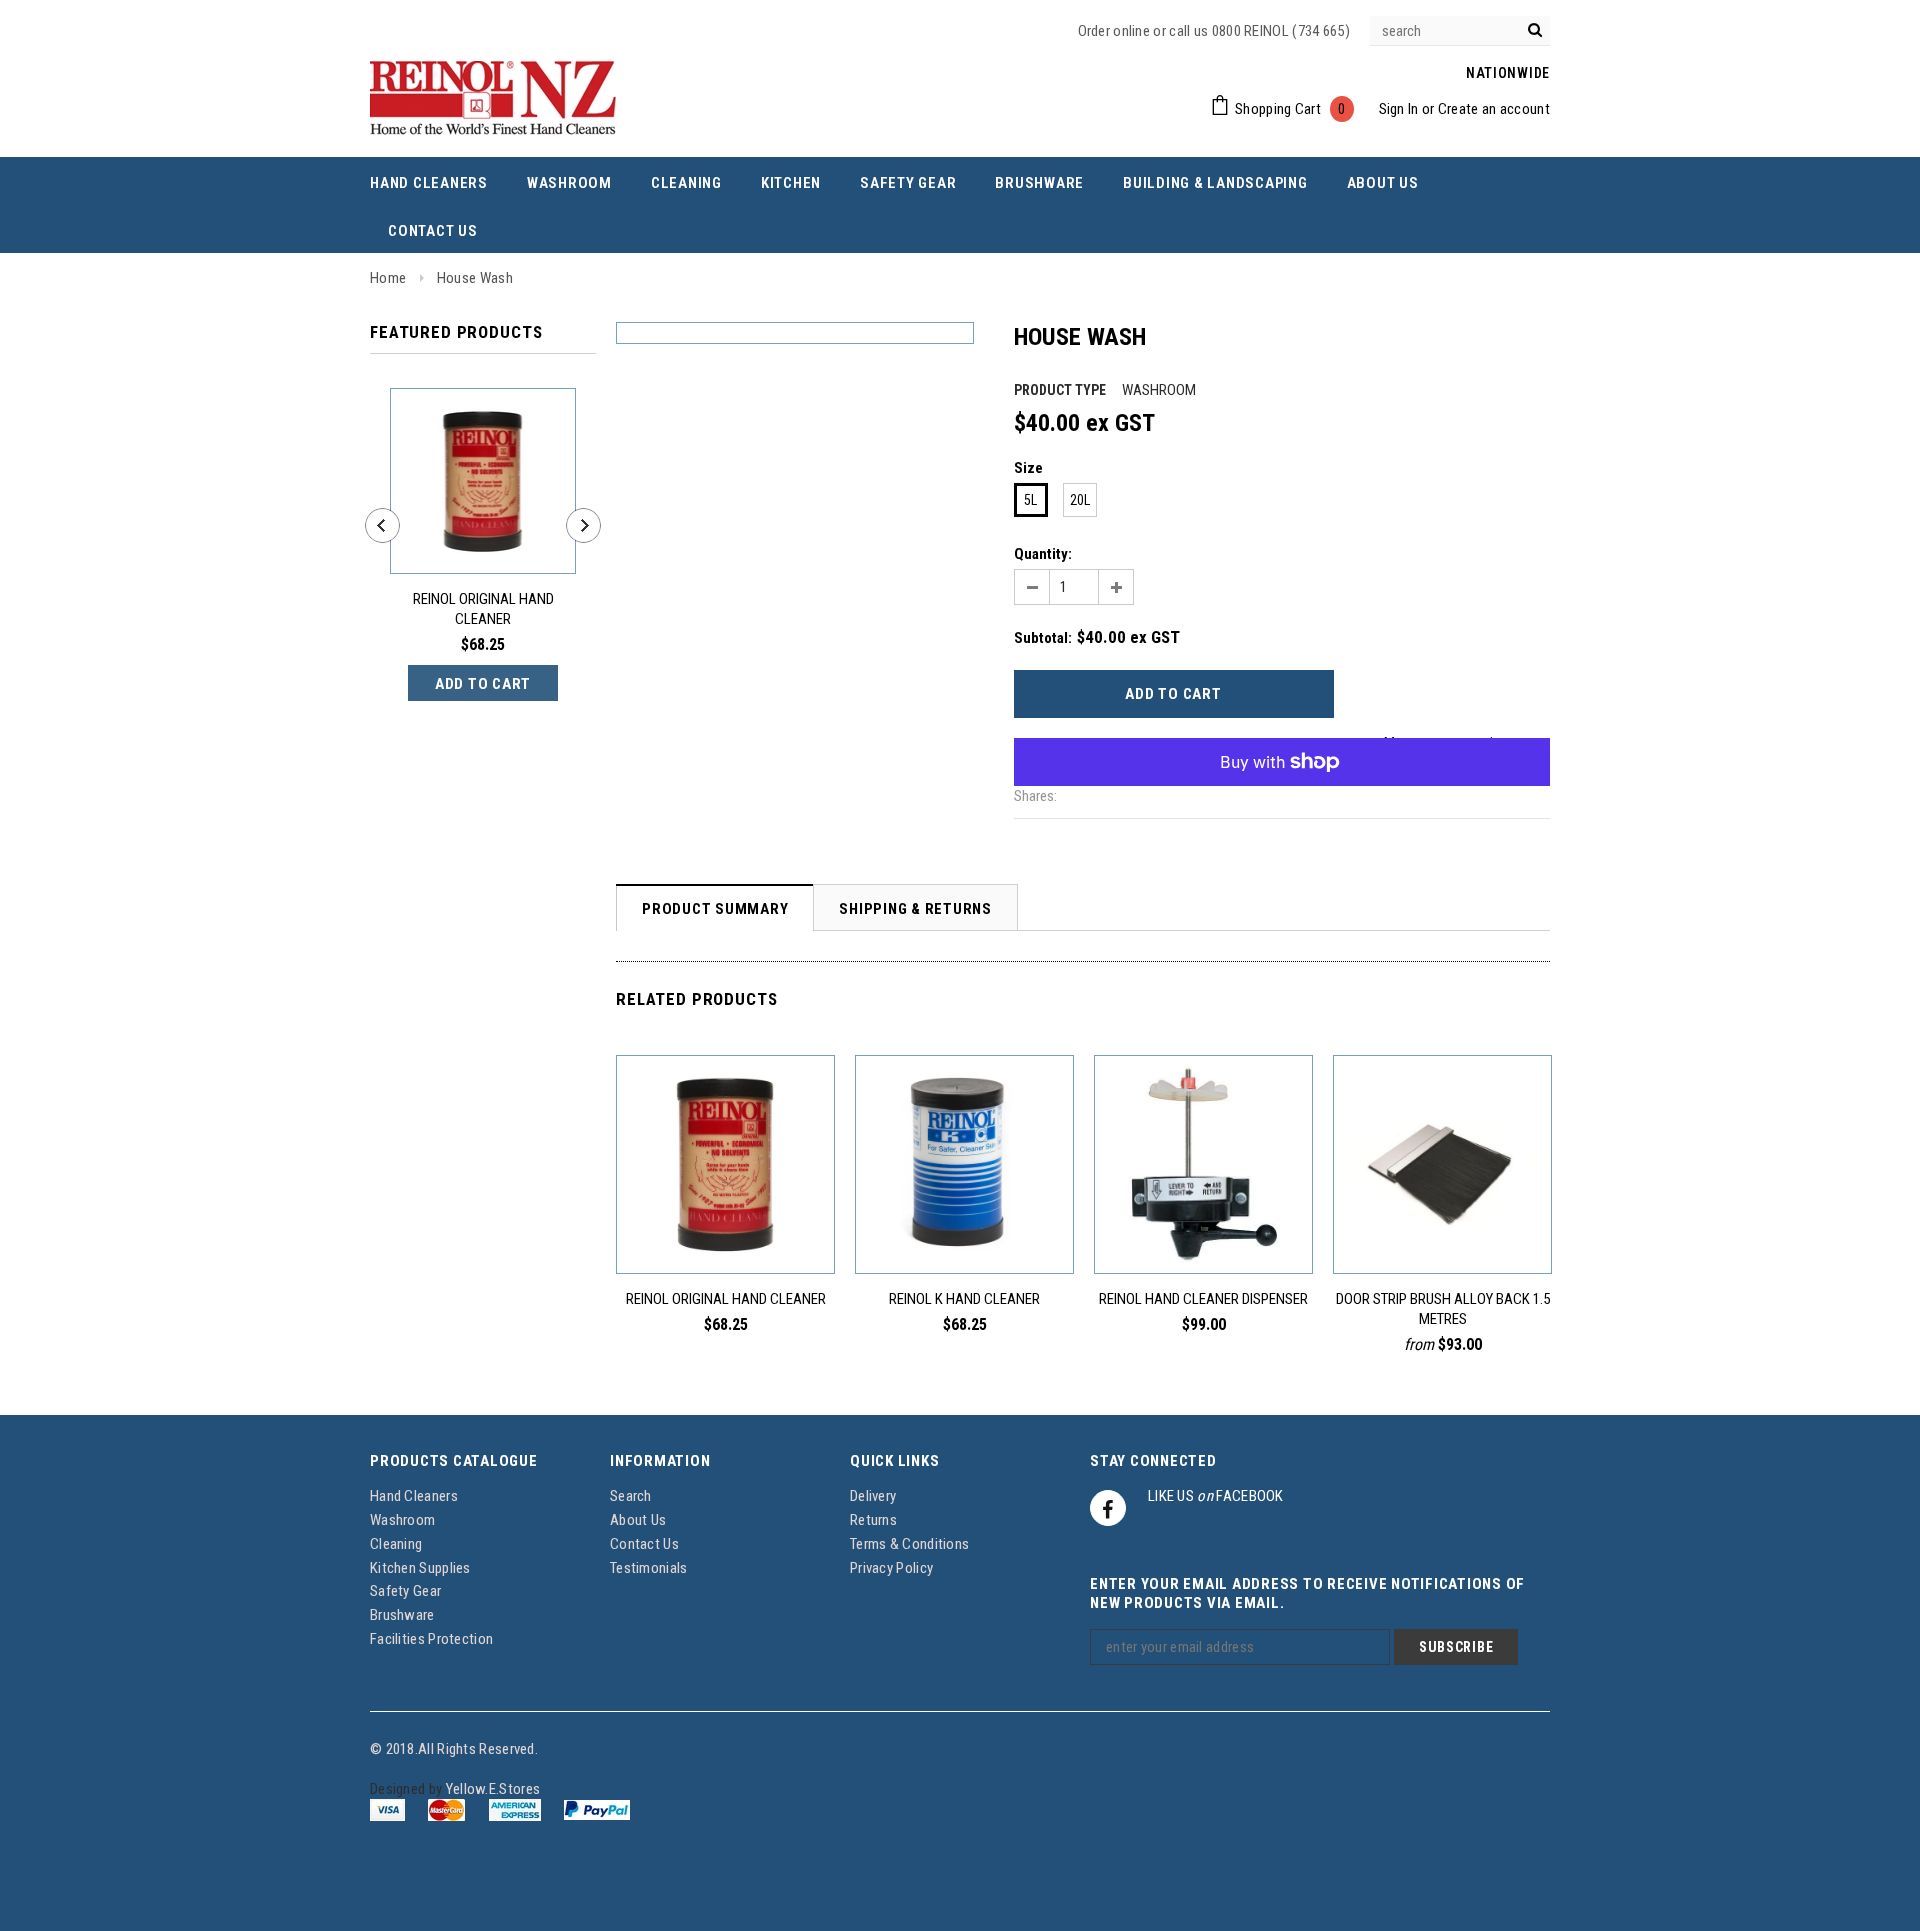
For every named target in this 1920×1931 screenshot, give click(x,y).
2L (726, 1228)
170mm (1515, 1228)
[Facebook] (1108, 1508)
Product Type (1060, 390)
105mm (1437, 1228)
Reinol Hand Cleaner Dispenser (1203, 1299)
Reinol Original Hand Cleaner (483, 609)
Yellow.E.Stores (493, 1789)
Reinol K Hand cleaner (964, 1299)
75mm (1401, 1228)
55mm (1367, 1228)
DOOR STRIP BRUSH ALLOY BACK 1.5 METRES (1443, 1309)
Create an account (1494, 109)
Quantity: (1043, 554)
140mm (1476, 1228)
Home (388, 278)
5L (1030, 500)
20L (1080, 500)
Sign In (1399, 109)
